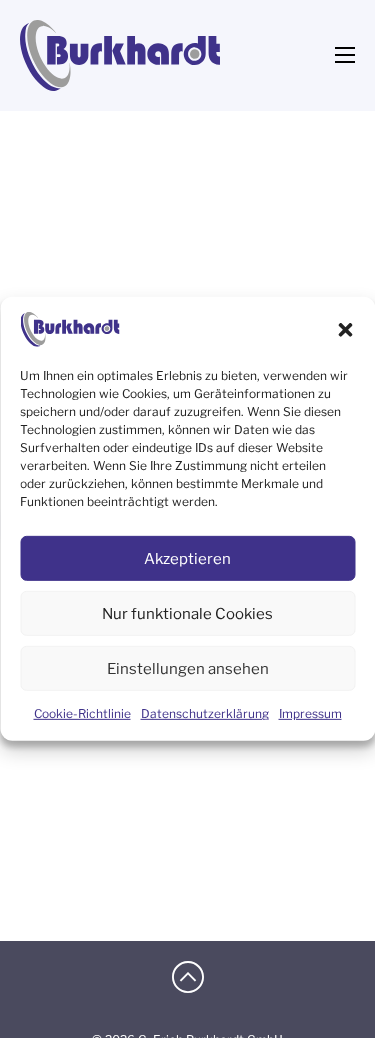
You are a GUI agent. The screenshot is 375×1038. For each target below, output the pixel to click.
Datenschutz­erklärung (205, 713)
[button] (345, 329)
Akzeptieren (187, 559)
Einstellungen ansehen (188, 669)
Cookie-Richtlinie (82, 713)
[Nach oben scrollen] (188, 979)
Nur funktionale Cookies (187, 614)
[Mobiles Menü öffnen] (345, 55)
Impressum (310, 713)
